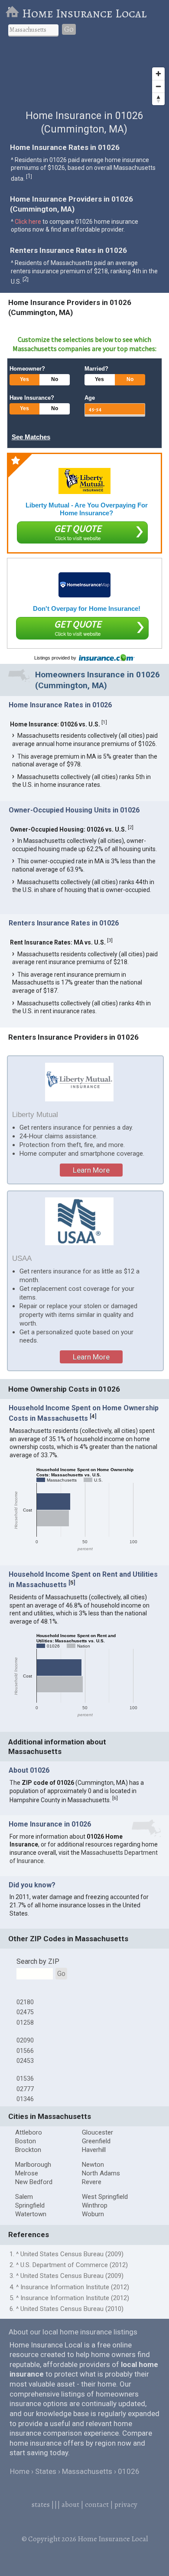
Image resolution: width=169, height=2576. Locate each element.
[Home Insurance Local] (14, 13)
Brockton (28, 2150)
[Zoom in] (158, 74)
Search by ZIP (38, 1961)
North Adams (101, 2173)
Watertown (31, 2214)
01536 (25, 2079)
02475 (25, 2012)
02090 (25, 2040)
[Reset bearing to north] (158, 99)
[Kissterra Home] (84, 585)
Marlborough (33, 2165)
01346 (25, 2099)
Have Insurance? (32, 398)
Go (69, 29)
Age (90, 398)
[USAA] (80, 1221)
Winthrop (95, 2205)
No (55, 379)
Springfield (30, 2205)
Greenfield (96, 2141)
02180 (25, 2002)
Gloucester (97, 2132)
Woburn (93, 2214)
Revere (92, 2182)
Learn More (91, 1170)
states (41, 2505)
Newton (93, 2165)
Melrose (27, 2173)
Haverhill (94, 2150)
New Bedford (34, 2182)
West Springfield (105, 2197)
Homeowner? (27, 369)
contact (97, 2505)
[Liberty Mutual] (84, 481)
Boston (26, 2141)
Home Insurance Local (84, 13)
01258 (25, 2022)
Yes (24, 379)
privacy (126, 2505)
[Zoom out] (158, 86)
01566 (25, 2051)
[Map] (84, 77)
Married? (96, 369)
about (70, 2505)
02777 (25, 2089)
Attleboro (29, 2132)
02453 (25, 2061)
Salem (24, 2197)
